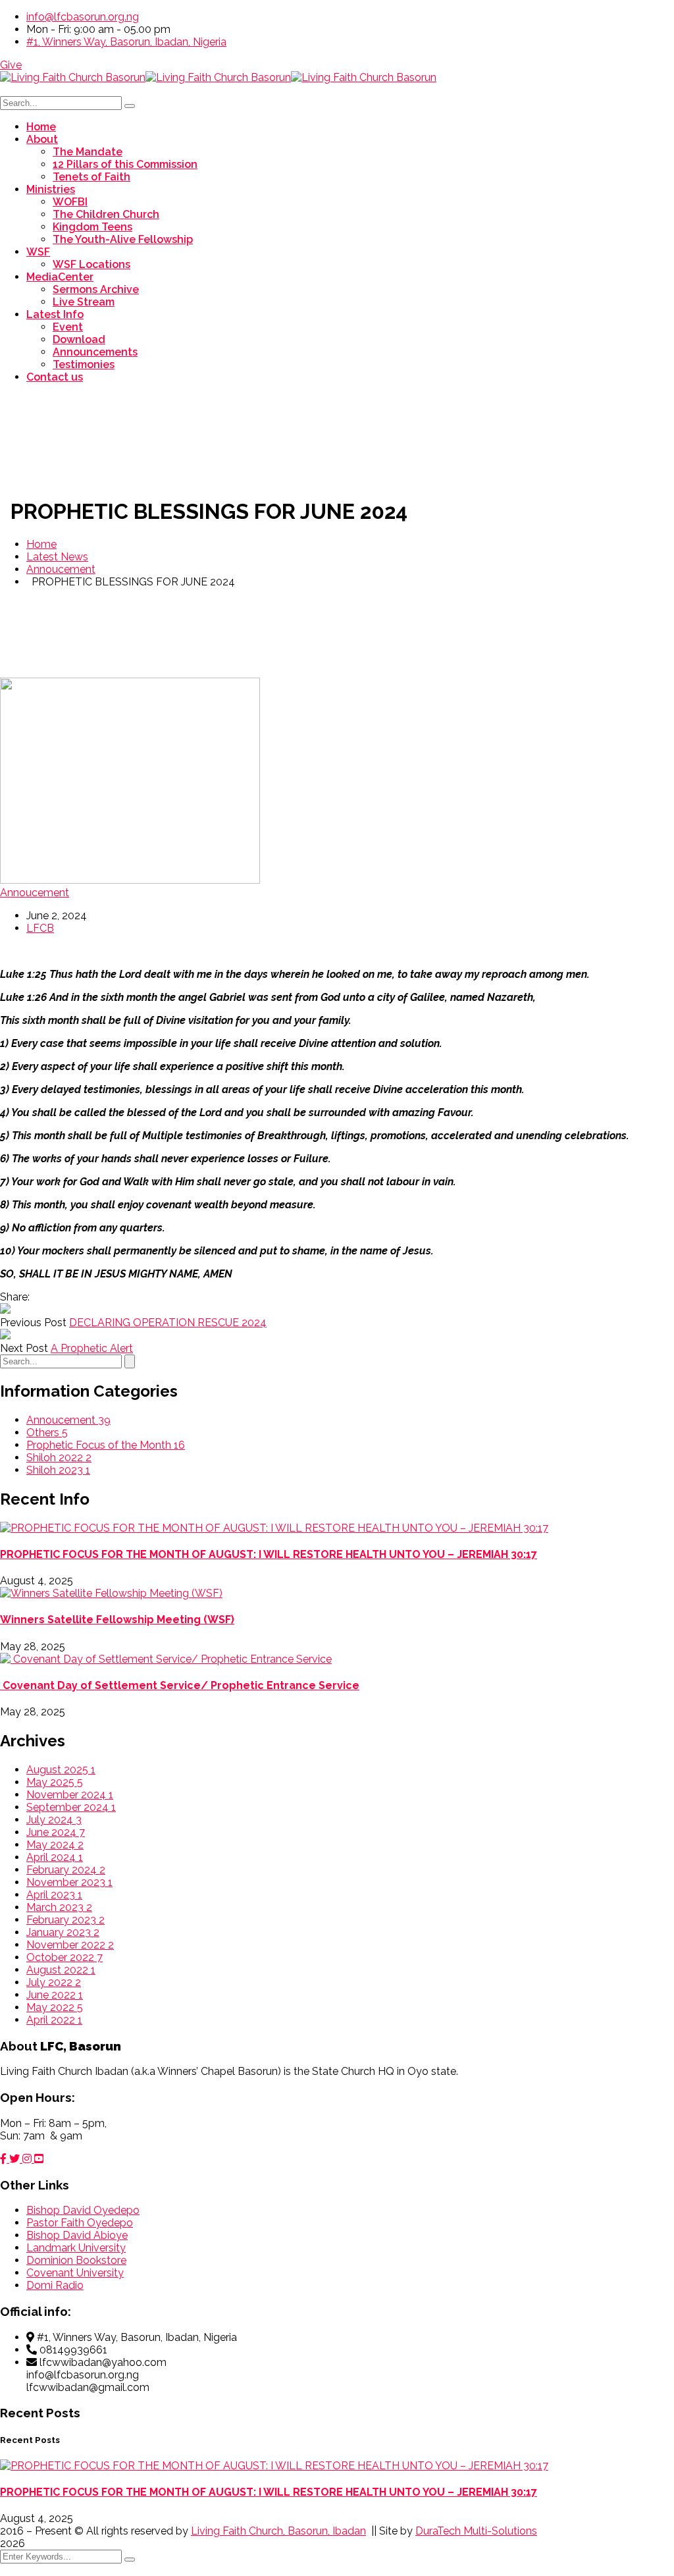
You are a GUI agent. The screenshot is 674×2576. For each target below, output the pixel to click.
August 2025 (61, 1770)
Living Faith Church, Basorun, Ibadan (278, 2531)
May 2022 (55, 2007)
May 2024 (55, 1845)
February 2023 (65, 1920)
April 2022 (54, 2020)
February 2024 (66, 1870)
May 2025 (55, 1782)
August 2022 (61, 1970)
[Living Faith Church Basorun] (73, 77)
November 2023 (69, 1882)
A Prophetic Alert (92, 1348)
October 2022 (65, 1957)
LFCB (40, 928)
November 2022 (70, 1945)
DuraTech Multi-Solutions (476, 2531)
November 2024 (70, 1795)
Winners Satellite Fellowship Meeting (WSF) (117, 1620)
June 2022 (55, 1995)
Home (41, 544)
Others (47, 1433)
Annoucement (61, 569)
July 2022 (54, 1982)
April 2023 (54, 1895)
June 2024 (56, 1832)
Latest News (57, 557)
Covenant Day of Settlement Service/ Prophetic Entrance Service (180, 1685)
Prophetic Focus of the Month (106, 1445)
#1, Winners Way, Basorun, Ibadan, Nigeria (126, 42)
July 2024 (54, 1820)
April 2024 (55, 1857)
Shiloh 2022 (59, 1458)
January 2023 (63, 1932)
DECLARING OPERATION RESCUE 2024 (168, 1323)
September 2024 (71, 1807)
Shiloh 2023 (58, 1470)
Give (11, 65)
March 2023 (59, 1907)
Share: (15, 1297)
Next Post (24, 1348)
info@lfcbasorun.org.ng (83, 17)
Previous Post (33, 1323)
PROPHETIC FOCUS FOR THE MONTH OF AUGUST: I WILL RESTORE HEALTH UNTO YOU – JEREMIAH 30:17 (269, 1554)
